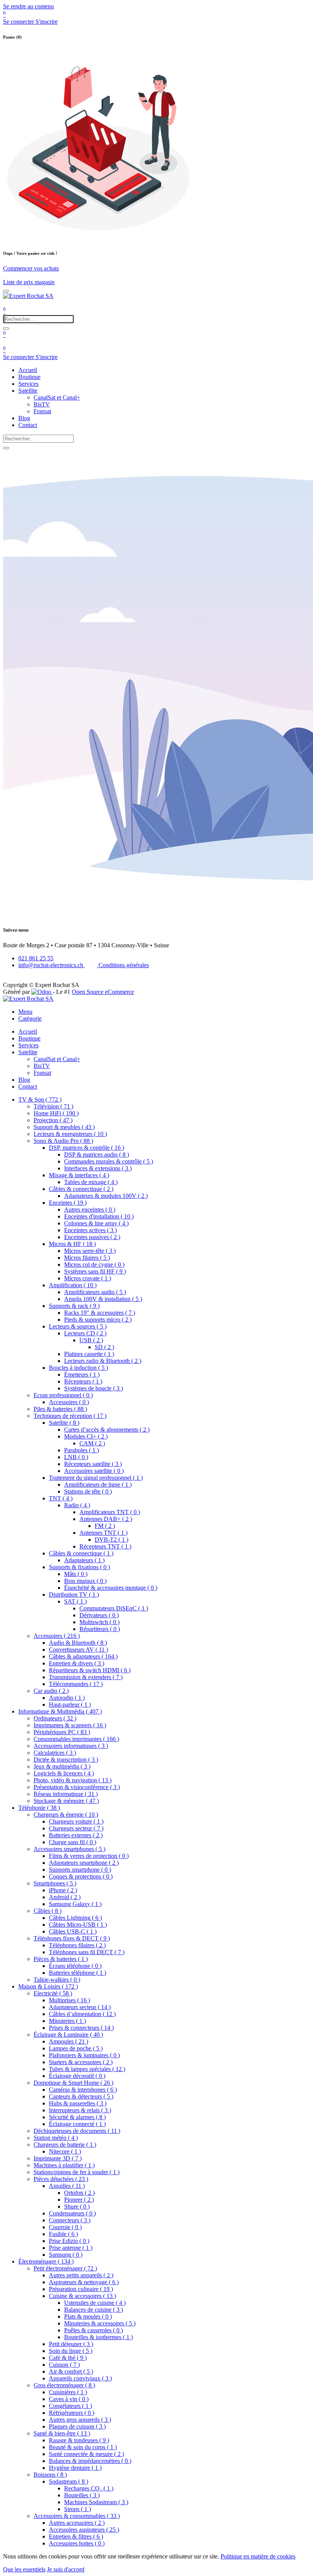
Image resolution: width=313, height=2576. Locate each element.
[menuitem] (28, 370)
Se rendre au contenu (28, 6)
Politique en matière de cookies (258, 2556)
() (40, 1099)
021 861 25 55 (36, 958)
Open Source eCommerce (103, 992)
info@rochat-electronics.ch (52, 965)
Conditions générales (123, 965)
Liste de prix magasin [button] (29, 282)
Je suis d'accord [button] (66, 2569)
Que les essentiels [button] (24, 2569)
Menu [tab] (25, 1012)
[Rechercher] (6, 328)
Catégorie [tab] (30, 1019)
